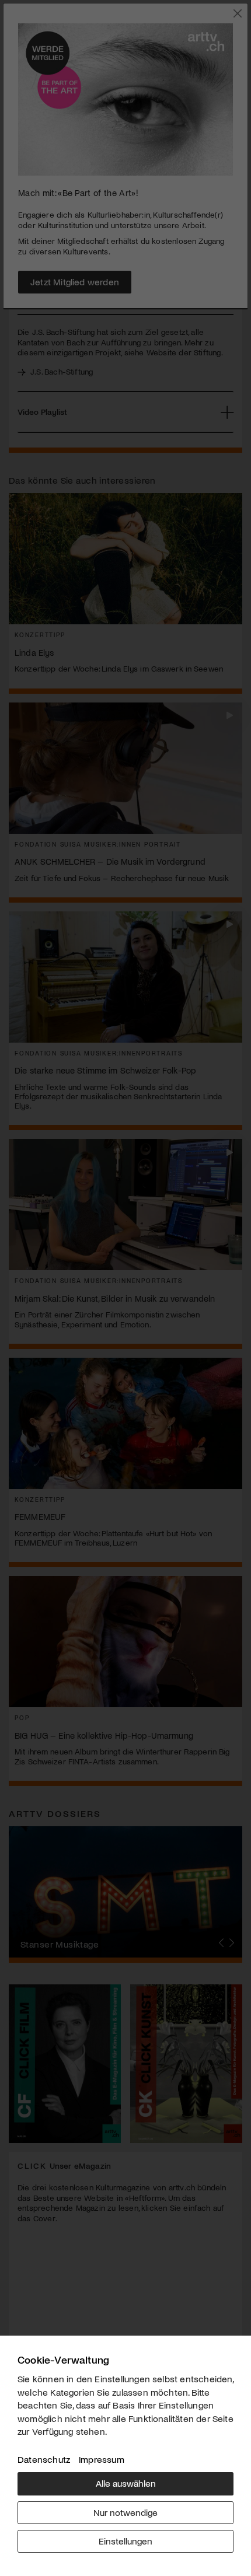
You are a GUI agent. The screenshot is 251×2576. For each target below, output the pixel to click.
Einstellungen (125, 2541)
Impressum (102, 2459)
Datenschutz (44, 2459)
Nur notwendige (125, 2512)
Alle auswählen (126, 2483)
